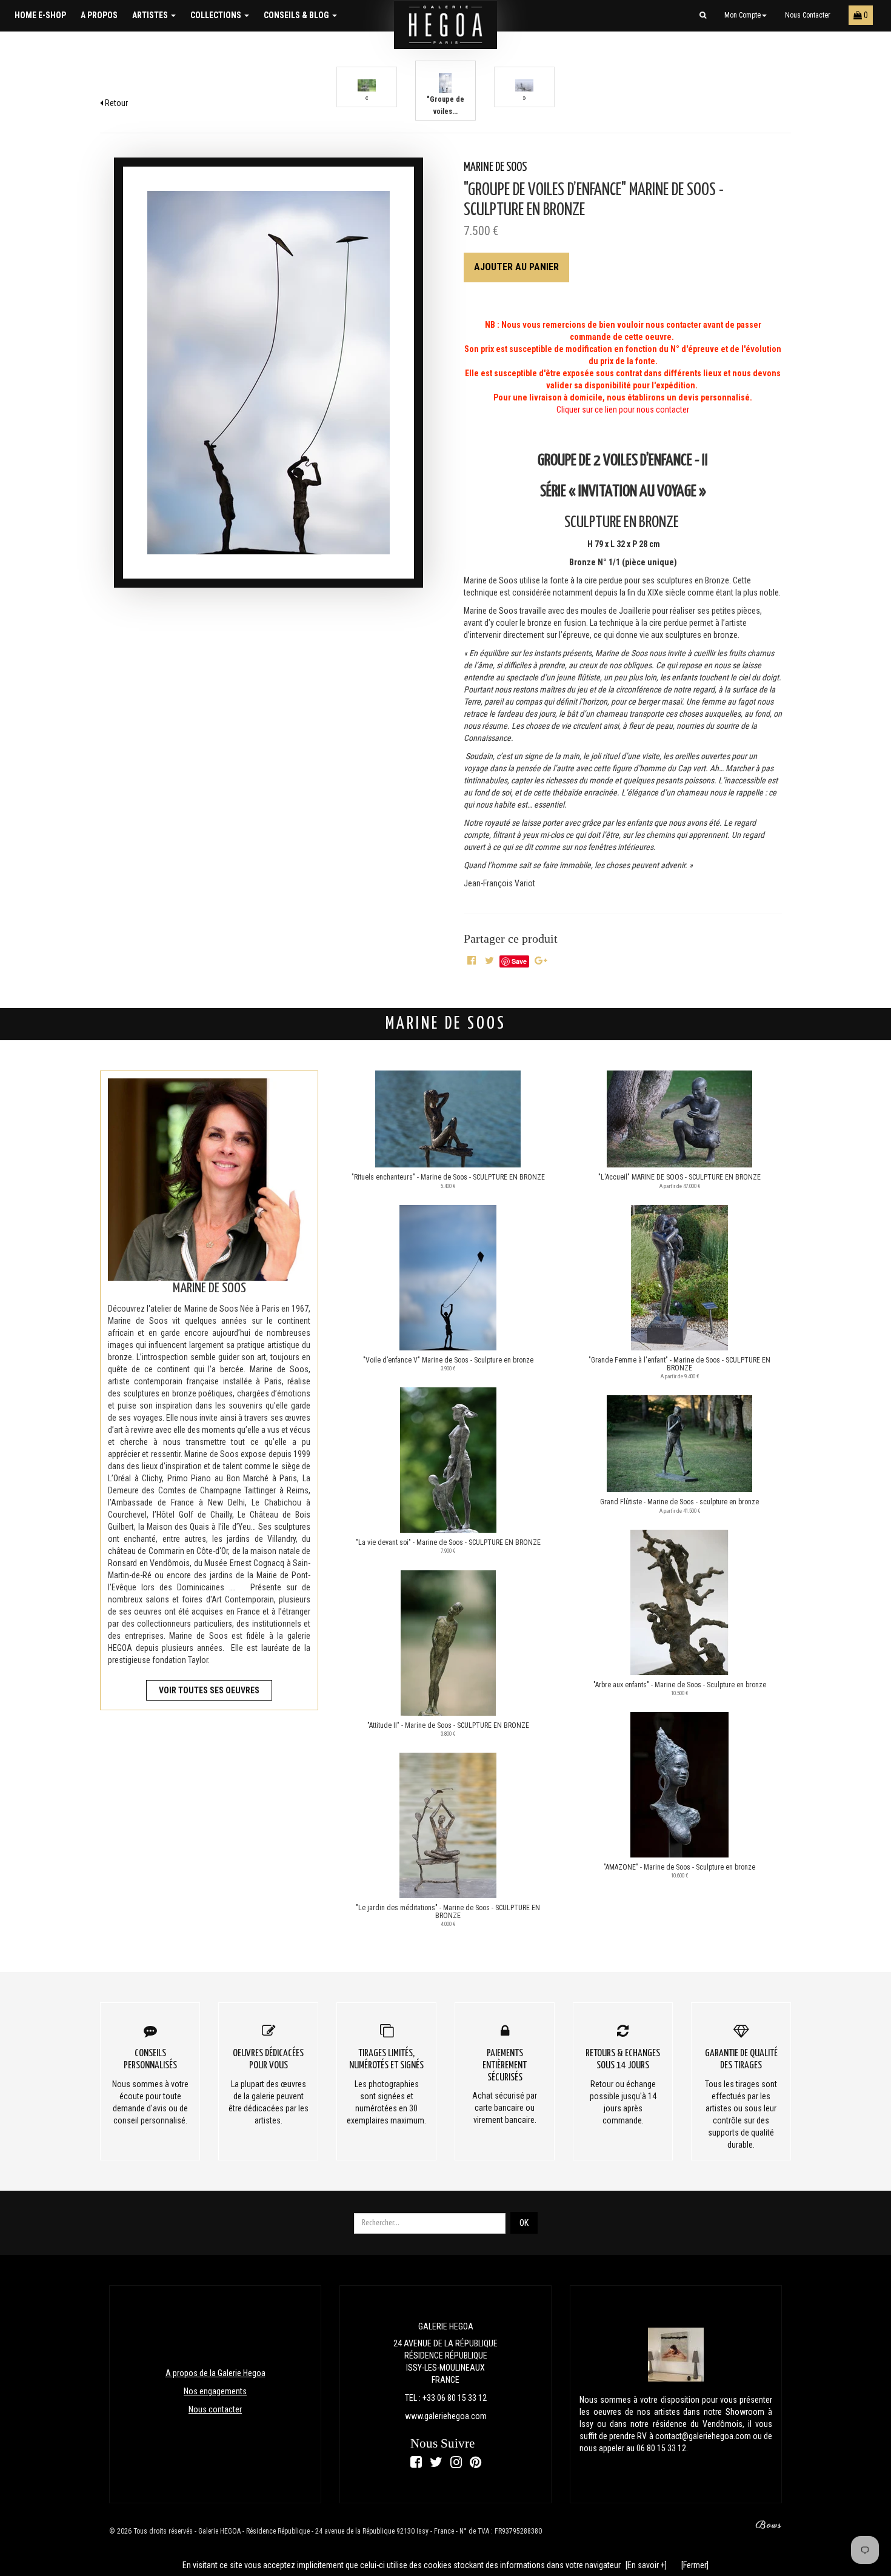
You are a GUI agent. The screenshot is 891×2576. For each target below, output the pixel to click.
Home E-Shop (40, 15)
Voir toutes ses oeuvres (209, 1690)
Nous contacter (808, 15)
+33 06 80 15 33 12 (455, 2398)
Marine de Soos (495, 168)
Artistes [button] (151, 15)
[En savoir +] (646, 2565)
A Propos (99, 15)
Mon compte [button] (743, 15)
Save (519, 961)
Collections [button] (217, 15)
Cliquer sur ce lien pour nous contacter (623, 410)
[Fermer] (695, 2565)
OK (524, 2223)
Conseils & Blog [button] (297, 15)
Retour (115, 103)
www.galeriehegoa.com (446, 2416)
